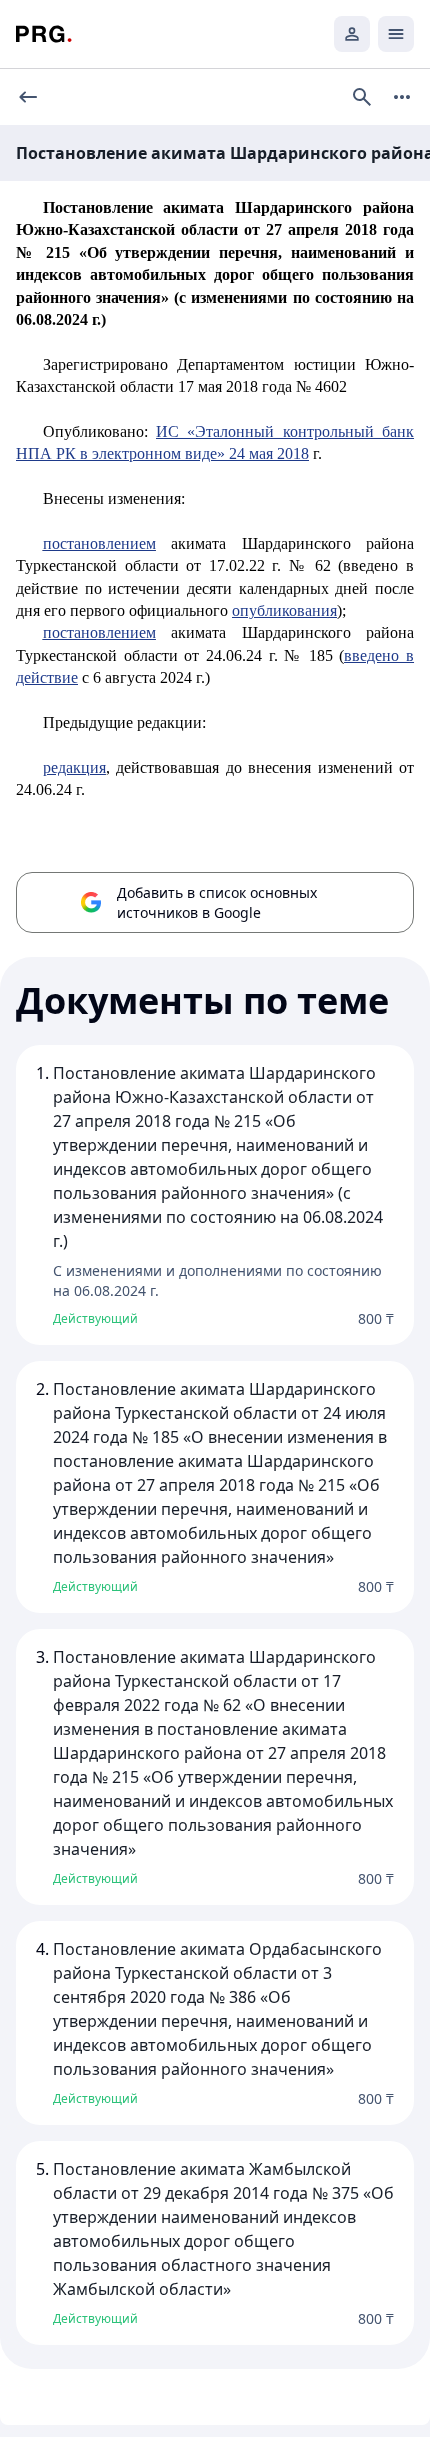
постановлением (99, 543)
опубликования (284, 610)
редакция (74, 767)
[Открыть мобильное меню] (396, 34)
